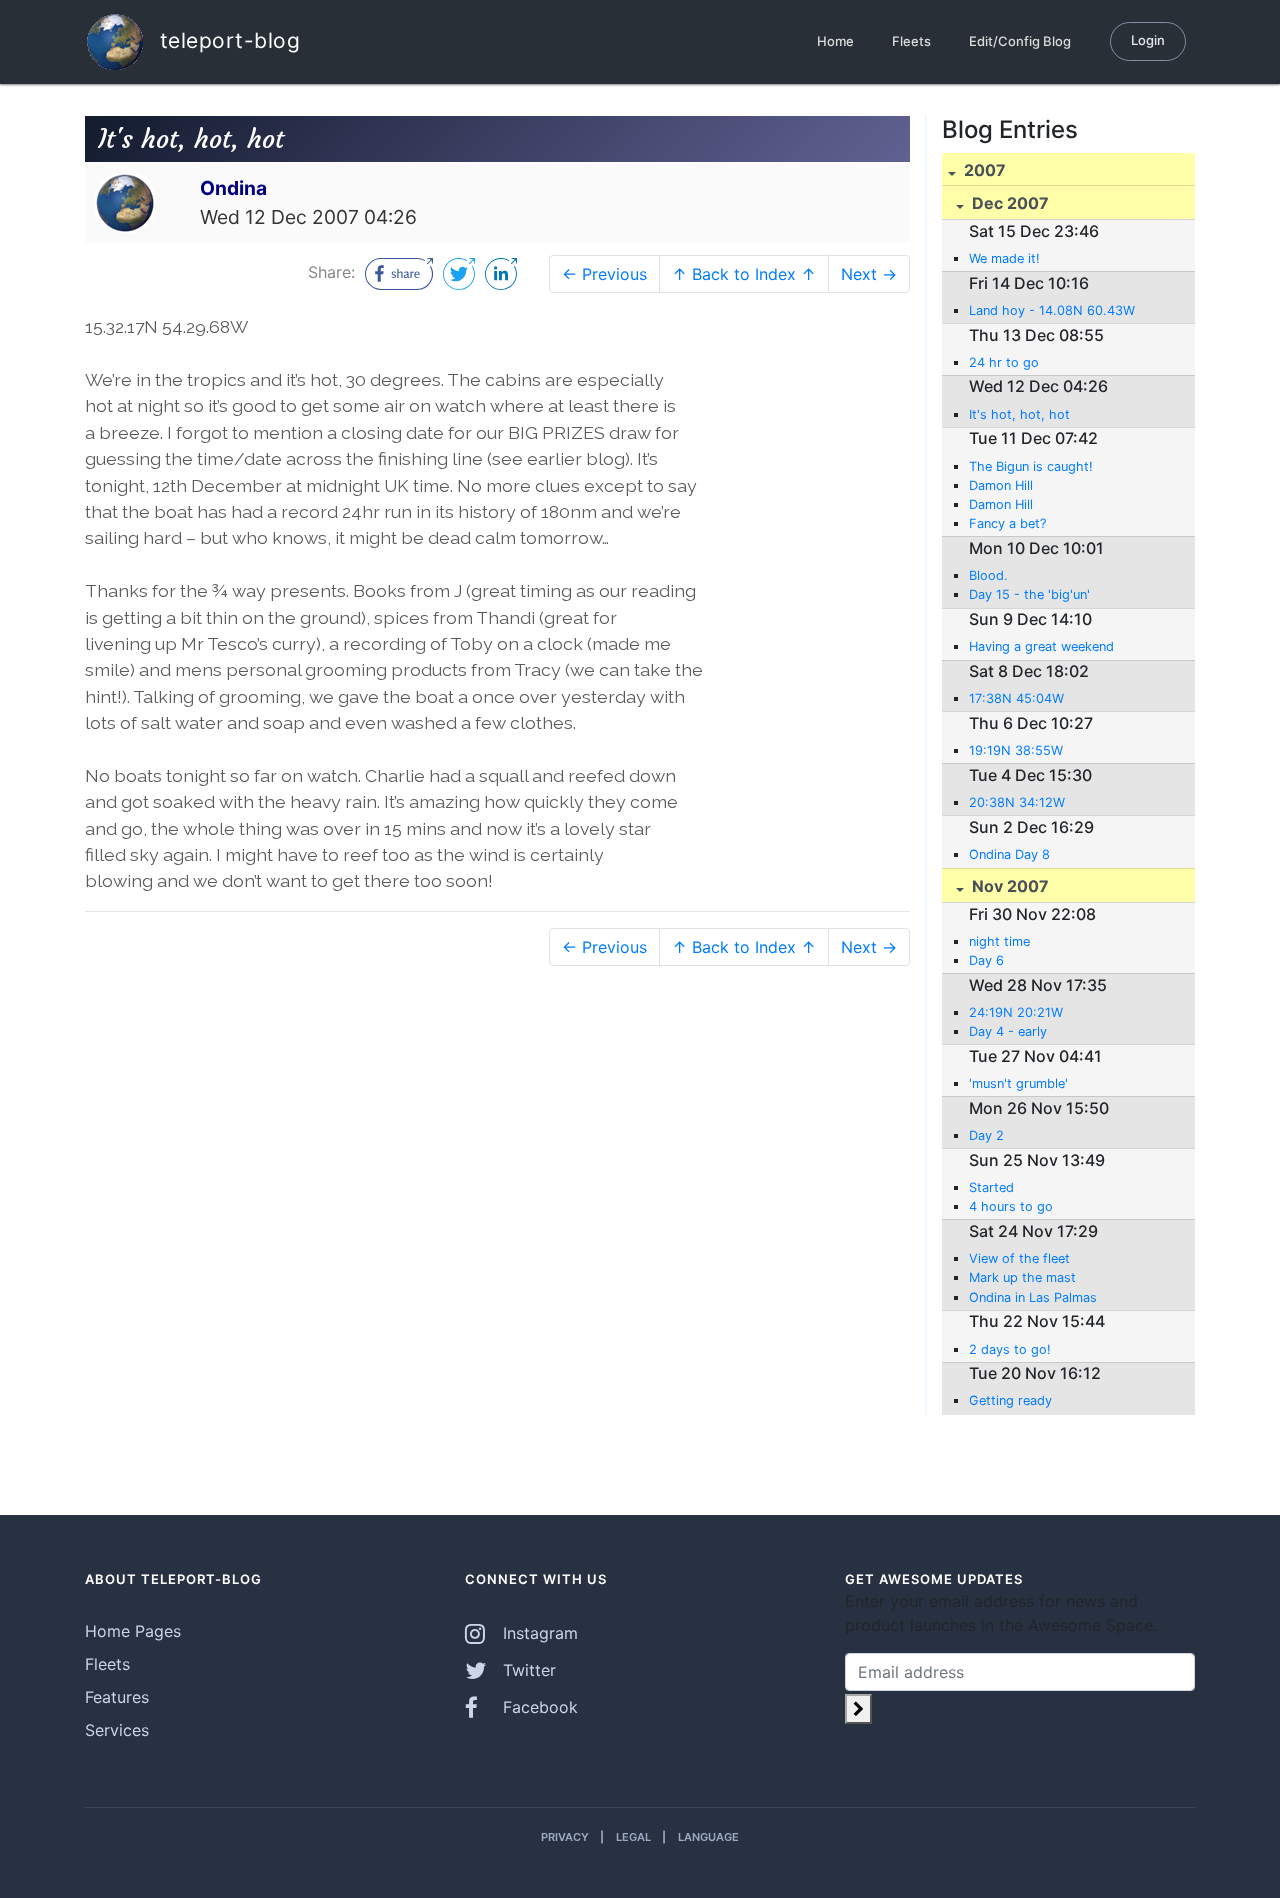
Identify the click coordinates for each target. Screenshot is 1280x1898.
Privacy (565, 1837)
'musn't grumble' (1018, 1083)
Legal (633, 1837)
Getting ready (1010, 1400)
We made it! (1004, 258)
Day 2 (986, 1135)
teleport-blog (226, 39)
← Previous (604, 274)
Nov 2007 (1008, 886)
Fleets (911, 41)
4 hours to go (1011, 1206)
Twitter (527, 1670)
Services (117, 1730)
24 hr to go (1004, 362)
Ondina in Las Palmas (1033, 1297)
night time (999, 941)
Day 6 (986, 960)
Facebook (538, 1707)
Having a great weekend (1041, 646)
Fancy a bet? (1007, 523)
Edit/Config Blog (1020, 41)
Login (1148, 40)
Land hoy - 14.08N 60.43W (1052, 310)
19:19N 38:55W (1016, 750)
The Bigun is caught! (1031, 466)
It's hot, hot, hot (1019, 414)
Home (835, 41)
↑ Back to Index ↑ (744, 274)
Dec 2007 (1008, 203)
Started (991, 1187)
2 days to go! (1010, 1349)
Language (708, 1837)
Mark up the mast (1022, 1277)
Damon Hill (1001, 485)
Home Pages (133, 1631)
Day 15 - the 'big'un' (1029, 594)
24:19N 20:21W (1016, 1012)
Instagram (538, 1633)
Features (117, 1697)
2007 (983, 170)
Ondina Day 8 (1009, 854)
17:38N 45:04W (1016, 698)
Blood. (988, 575)
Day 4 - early (1008, 1031)
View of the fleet (1019, 1258)
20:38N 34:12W (1017, 802)
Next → (869, 274)
